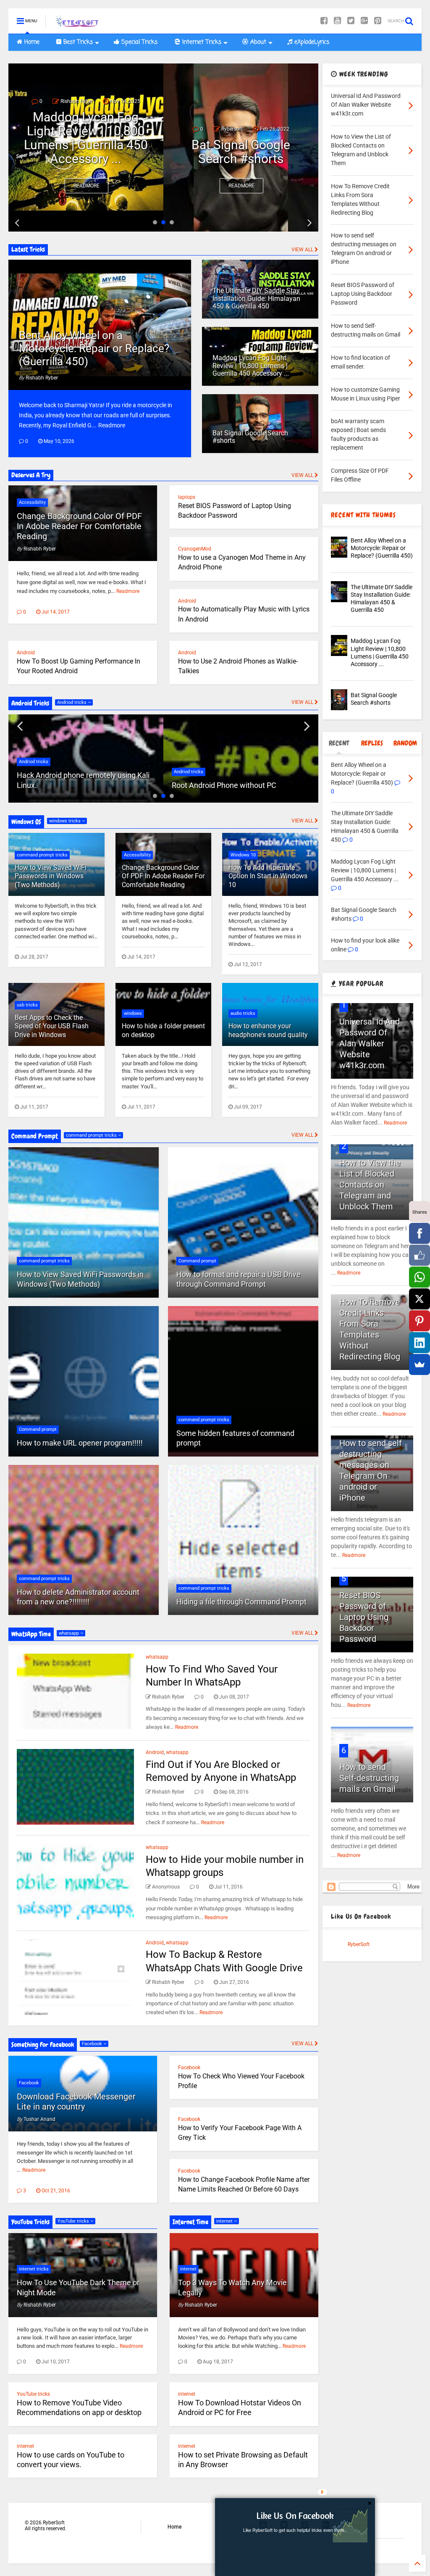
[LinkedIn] (420, 1343)
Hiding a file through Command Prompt (241, 1602)
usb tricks (27, 1005)
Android (187, 601)
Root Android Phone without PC (69, 785)
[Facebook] (324, 21)
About (257, 42)
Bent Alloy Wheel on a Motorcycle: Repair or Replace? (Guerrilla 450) (94, 348)
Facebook (93, 2044)
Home (31, 42)
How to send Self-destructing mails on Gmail (369, 1778)
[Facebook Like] (420, 1255)
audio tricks (243, 1013)
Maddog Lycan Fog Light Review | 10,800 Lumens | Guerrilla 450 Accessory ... (251, 366)
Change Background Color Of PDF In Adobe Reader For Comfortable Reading (79, 526)
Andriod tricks (72, 702)
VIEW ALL (303, 250)
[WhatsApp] (420, 1277)
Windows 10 (243, 855)
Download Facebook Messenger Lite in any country (76, 2102)
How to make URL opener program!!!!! (80, 1443)
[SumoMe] (420, 1364)
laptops (187, 497)
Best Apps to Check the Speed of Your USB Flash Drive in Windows (52, 1026)
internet (25, 2446)
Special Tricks (138, 42)
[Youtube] (337, 21)
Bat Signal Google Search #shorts (86, 152)
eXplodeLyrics (311, 42)
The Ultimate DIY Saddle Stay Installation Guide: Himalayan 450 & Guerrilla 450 (256, 298)
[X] (420, 1299)
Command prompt (38, 1429)
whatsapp (69, 1633)
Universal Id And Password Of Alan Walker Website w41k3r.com (370, 1043)
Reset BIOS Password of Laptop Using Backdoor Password (364, 1617)
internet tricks (34, 2269)
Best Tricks (77, 42)
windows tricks (66, 821)
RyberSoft (359, 1944)
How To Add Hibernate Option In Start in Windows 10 (268, 876)
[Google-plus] (364, 21)
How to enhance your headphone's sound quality (268, 1030)
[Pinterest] (378, 21)
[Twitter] (351, 21)
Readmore (87, 186)
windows (133, 1013)
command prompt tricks (42, 855)
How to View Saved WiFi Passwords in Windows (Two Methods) (51, 876)
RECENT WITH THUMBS (363, 515)
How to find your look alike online (241, 152)
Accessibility (32, 502)
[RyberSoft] (78, 24)
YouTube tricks (74, 2221)
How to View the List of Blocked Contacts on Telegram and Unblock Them (370, 1185)
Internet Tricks (201, 42)
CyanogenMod (195, 549)
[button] (295, 2515)
